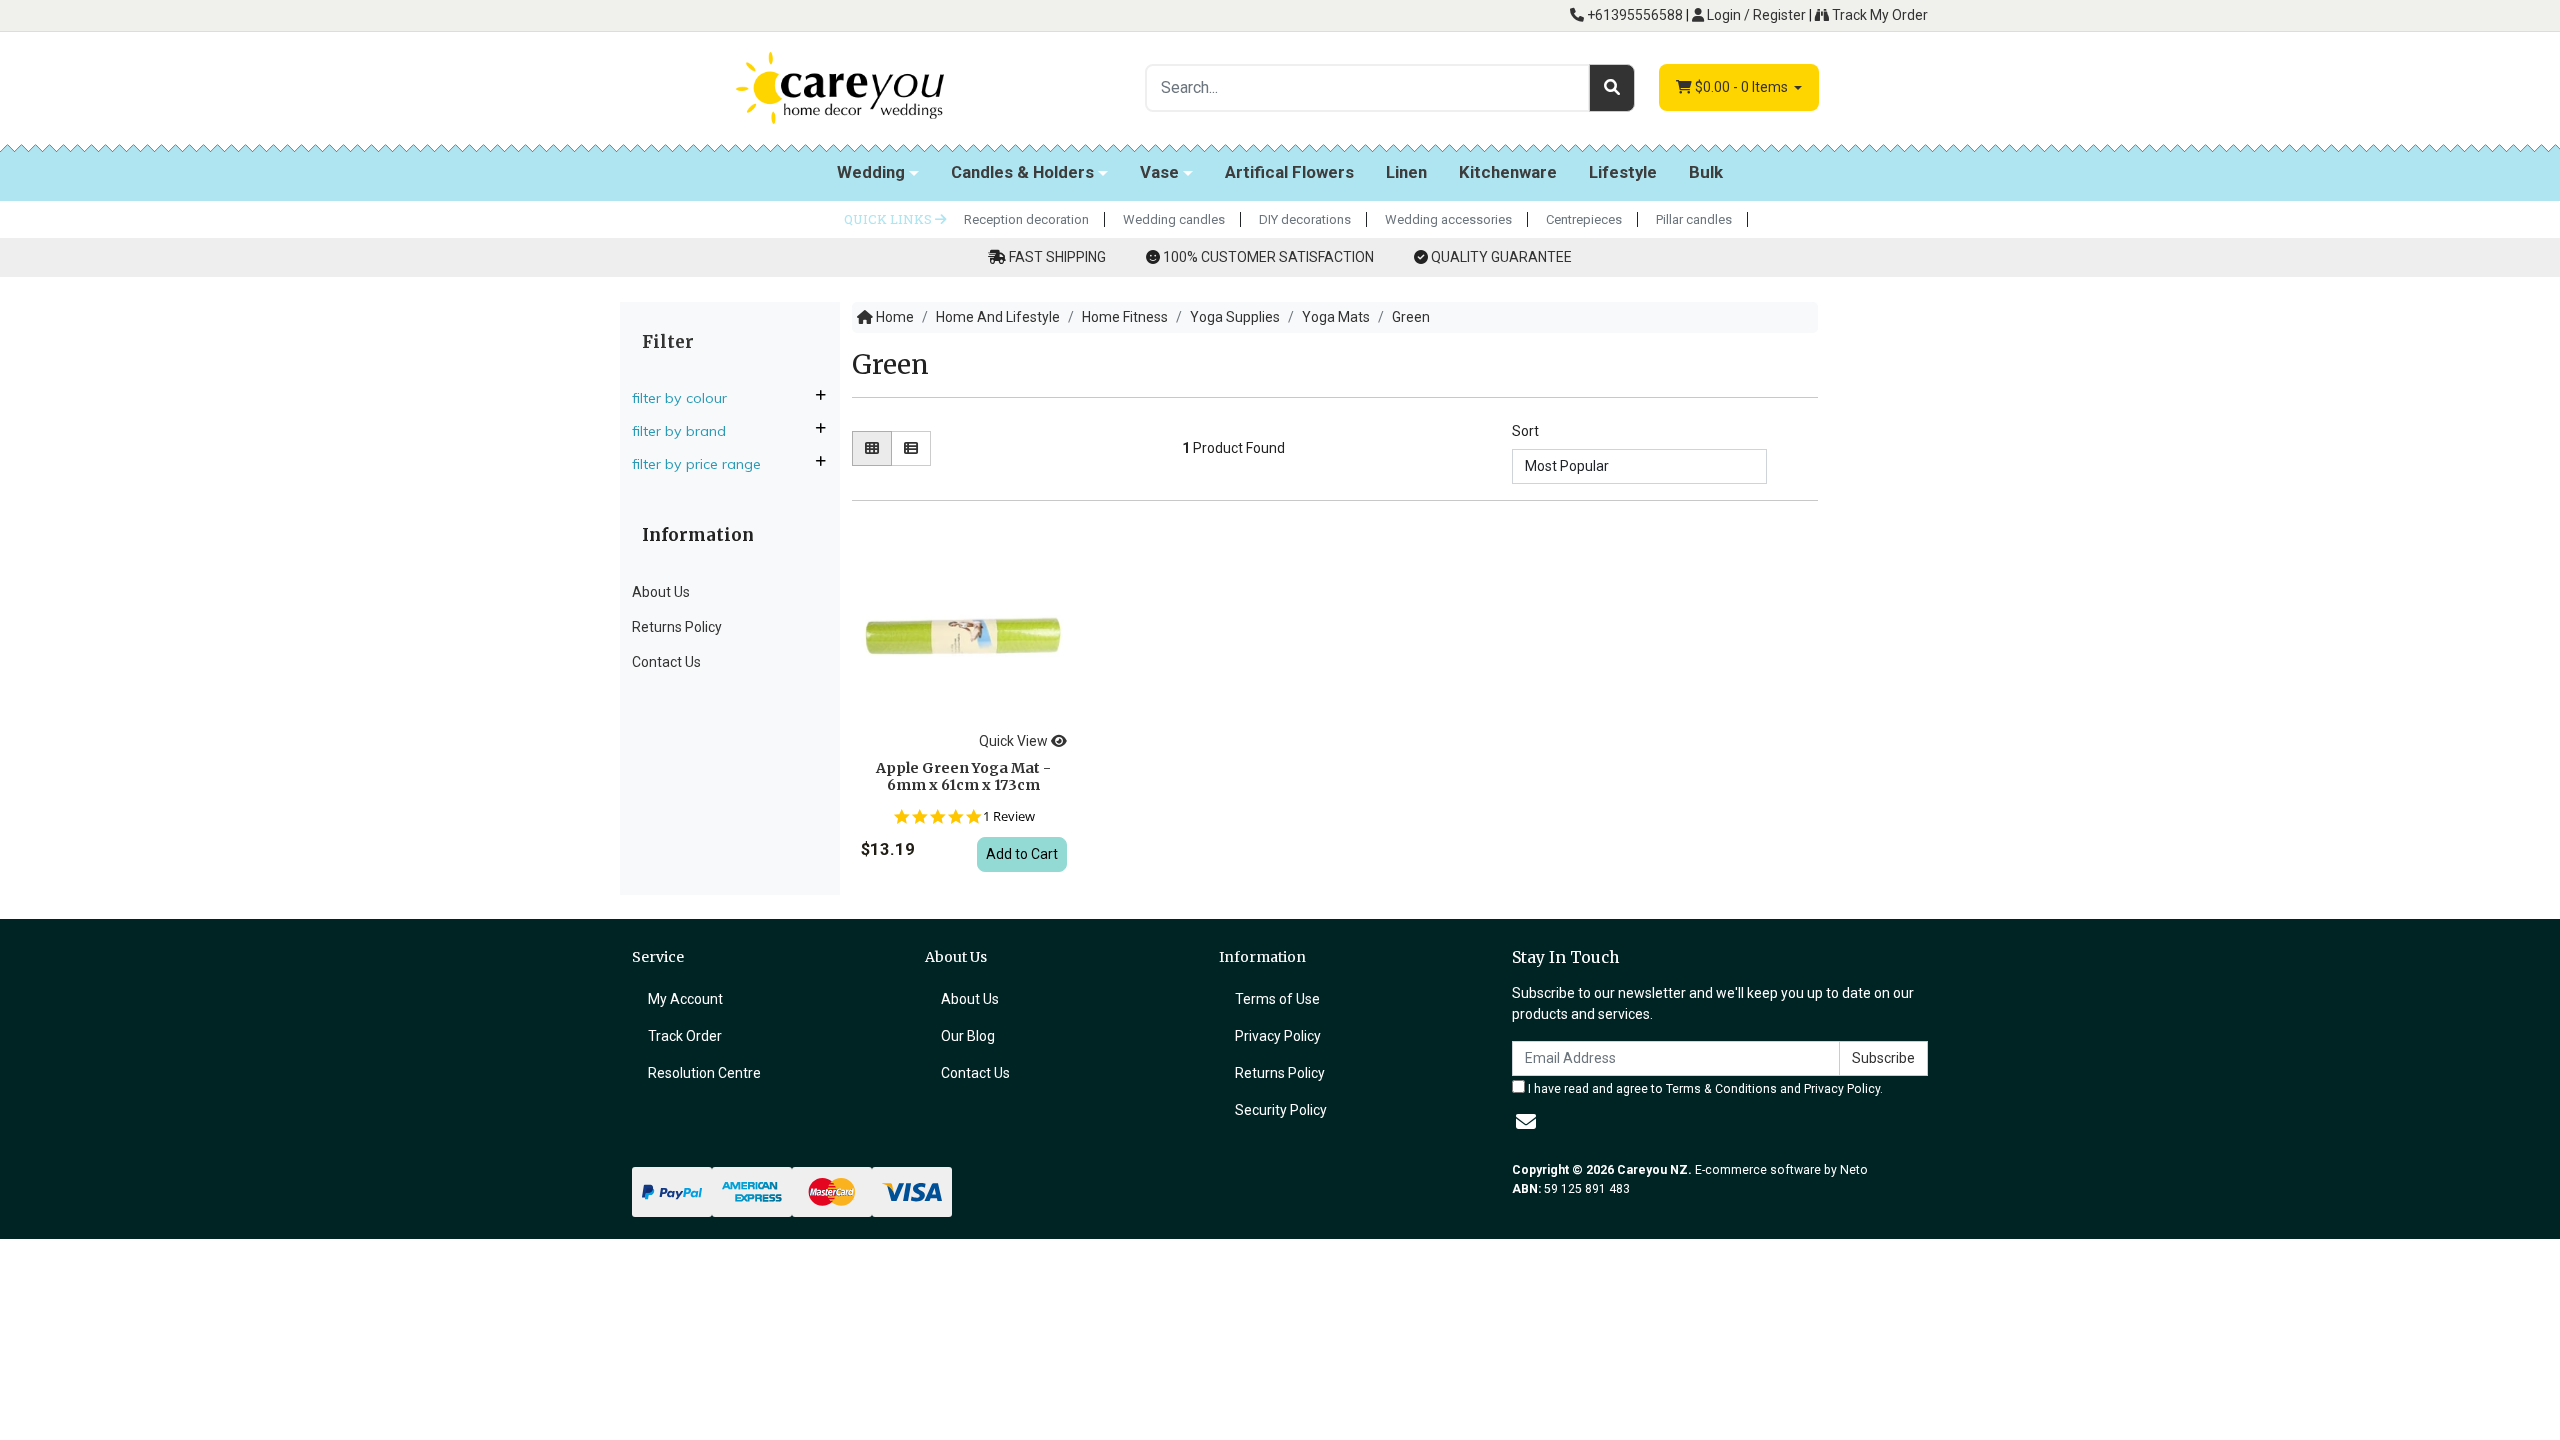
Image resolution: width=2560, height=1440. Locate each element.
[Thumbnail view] (872, 448)
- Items (1743, 87)
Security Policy (1281, 1110)
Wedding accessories (1448, 219)
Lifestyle (1623, 172)
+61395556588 (1633, 15)
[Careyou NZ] (840, 87)
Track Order (685, 1036)
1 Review (1009, 816)
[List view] (911, 448)
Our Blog (968, 1036)
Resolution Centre (704, 1073)
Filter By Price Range (698, 464)
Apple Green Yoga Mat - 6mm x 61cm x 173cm (963, 776)
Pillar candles (1694, 219)
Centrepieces (1584, 219)
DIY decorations (1305, 219)
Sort (1525, 431)
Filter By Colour (681, 398)
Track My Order (1878, 15)
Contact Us (666, 662)
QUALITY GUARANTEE (1501, 257)
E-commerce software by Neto (1781, 1170)
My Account (685, 999)
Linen (1406, 172)
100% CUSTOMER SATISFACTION (1268, 257)
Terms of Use (1277, 999)
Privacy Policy (1278, 1036)
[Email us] (1526, 1122)
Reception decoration (1026, 219)
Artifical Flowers (1289, 172)
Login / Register (1755, 15)
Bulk (1706, 172)
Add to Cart (1022, 854)
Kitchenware (1508, 172)
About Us (661, 592)
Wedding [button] (871, 172)
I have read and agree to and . (1704, 1089)
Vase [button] (1159, 172)
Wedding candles (1174, 219)
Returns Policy (677, 627)
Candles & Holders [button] (1022, 172)
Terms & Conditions (1721, 1089)
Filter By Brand (681, 431)
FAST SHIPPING (1057, 257)
